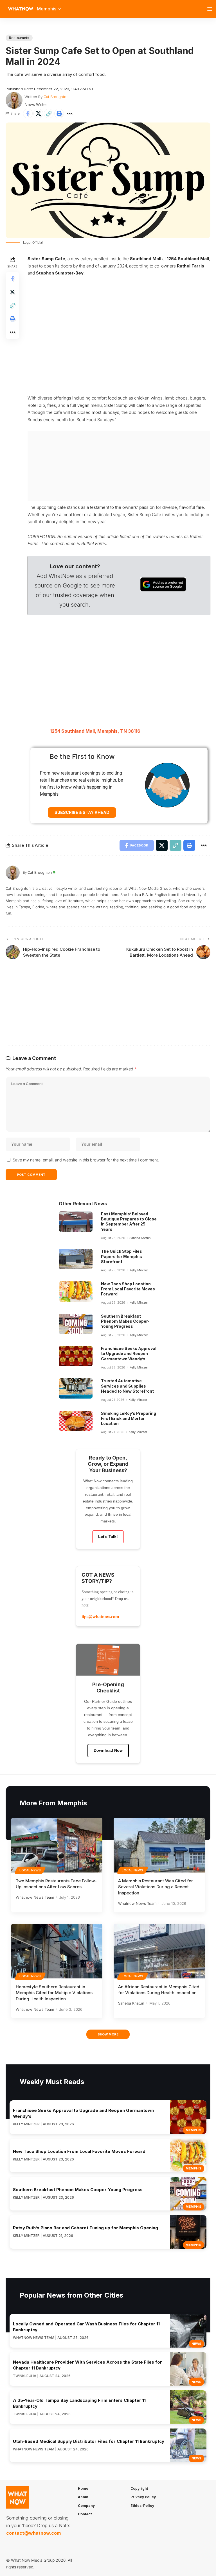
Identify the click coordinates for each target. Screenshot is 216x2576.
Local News (30, 1870)
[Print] (59, 114)
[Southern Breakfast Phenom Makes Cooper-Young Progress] (76, 1324)
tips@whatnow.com (100, 1617)
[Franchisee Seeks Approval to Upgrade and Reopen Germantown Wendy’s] (76, 1356)
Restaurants (19, 38)
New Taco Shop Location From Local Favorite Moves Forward (128, 1289)
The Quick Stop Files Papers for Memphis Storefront (121, 1256)
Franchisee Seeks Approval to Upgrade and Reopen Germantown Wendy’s (129, 1353)
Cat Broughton (56, 97)
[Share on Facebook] (28, 114)
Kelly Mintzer (139, 1270)
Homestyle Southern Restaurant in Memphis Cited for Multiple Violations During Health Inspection (54, 1993)
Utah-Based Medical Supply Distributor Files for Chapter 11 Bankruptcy (89, 2441)
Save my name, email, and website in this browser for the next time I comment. (86, 1160)
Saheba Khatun (140, 1238)
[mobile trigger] (211, 9)
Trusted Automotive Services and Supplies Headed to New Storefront (127, 1386)
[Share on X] (38, 114)
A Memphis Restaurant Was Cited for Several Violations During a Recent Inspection (156, 1887)
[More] (69, 114)
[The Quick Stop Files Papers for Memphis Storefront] (76, 1259)
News (196, 2344)
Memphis (193, 2130)
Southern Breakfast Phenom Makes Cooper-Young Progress (125, 1321)
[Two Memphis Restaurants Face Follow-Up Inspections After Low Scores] (57, 1845)
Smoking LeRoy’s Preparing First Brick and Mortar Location (129, 1418)
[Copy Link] (49, 114)
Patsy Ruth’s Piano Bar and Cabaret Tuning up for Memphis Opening (85, 2228)
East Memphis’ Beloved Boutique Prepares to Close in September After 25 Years (129, 1222)
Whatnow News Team (35, 1897)
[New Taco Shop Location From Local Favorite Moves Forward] (76, 1292)
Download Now (108, 1750)
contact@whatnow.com (33, 2533)
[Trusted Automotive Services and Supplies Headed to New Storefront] (76, 1388)
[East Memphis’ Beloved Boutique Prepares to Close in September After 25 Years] (76, 1222)
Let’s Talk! (108, 1536)
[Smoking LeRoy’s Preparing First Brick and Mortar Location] (76, 1421)
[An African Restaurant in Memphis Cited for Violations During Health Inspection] (159, 1951)
